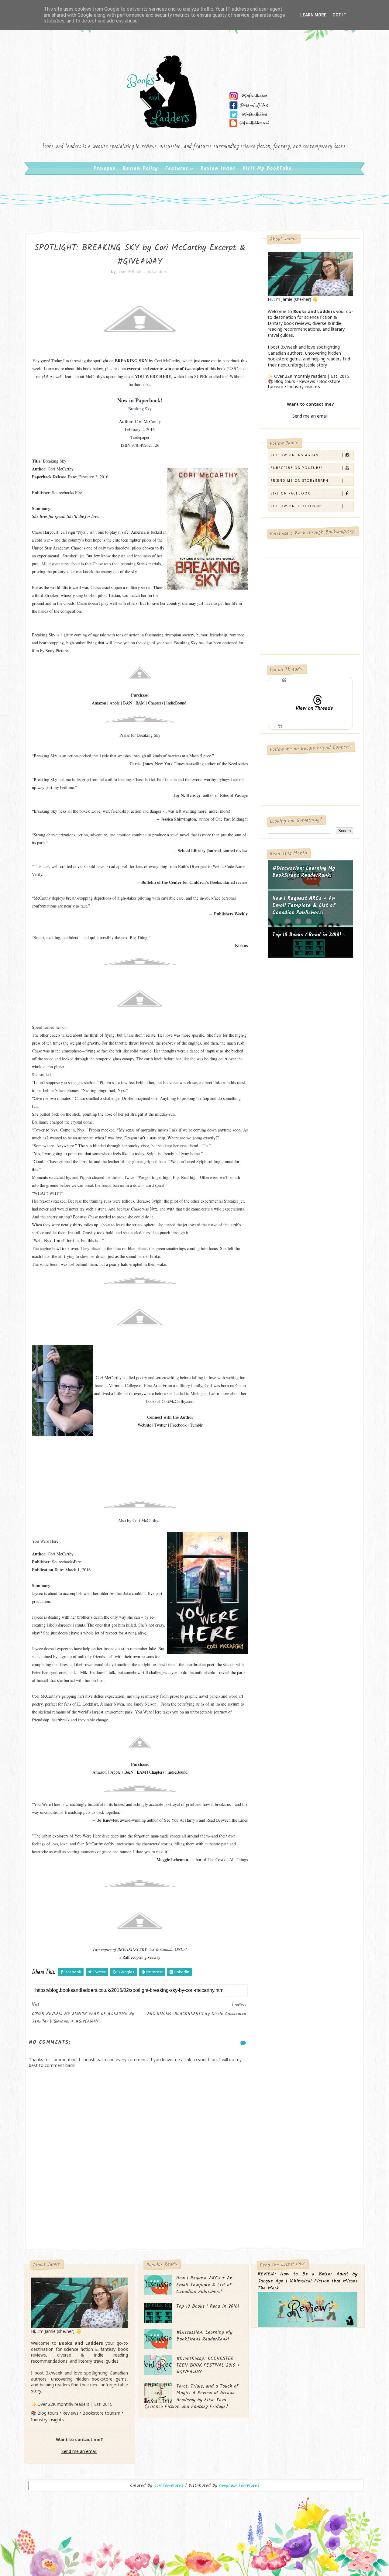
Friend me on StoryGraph (300, 480)
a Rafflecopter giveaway (140, 1957)
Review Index (218, 169)
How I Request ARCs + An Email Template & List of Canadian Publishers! (304, 906)
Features (177, 169)
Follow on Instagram (295, 455)
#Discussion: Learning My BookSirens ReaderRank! (304, 872)
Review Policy (140, 169)
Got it (339, 15)
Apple (115, 703)
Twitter (161, 1425)
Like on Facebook (291, 493)
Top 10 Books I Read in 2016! (307, 935)
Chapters (155, 703)
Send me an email (310, 416)
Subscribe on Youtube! (297, 468)
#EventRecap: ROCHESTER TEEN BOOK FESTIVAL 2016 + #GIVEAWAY (208, 2365)
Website (144, 1425)
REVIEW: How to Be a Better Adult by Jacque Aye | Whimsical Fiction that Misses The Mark (308, 2281)
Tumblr (196, 1425)
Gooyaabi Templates (239, 2485)
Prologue (105, 169)
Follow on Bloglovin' (296, 506)
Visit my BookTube (267, 169)
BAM (140, 703)
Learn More (313, 15)
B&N (128, 703)
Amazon (99, 703)
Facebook (178, 1425)
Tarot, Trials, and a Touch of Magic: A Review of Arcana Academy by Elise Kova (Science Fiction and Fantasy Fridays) (191, 2396)
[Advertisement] (140, 2197)
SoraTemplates (169, 2486)
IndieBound (176, 703)
